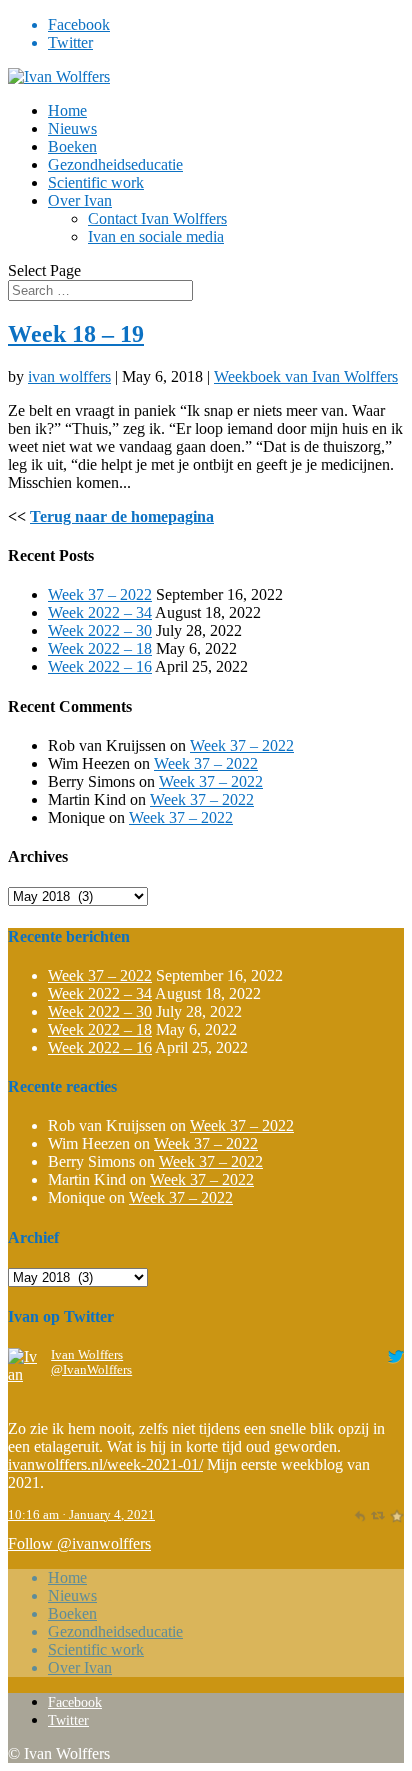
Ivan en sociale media (156, 236)
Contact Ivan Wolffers (157, 218)
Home (67, 110)
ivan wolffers (69, 376)
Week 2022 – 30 (100, 630)
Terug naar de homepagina (122, 516)
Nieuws (72, 128)
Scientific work (96, 182)
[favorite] (396, 1515)
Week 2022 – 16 (100, 666)
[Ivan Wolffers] (25, 1410)
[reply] (359, 1515)
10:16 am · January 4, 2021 (81, 1515)
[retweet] (377, 1515)
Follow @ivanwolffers (79, 1543)
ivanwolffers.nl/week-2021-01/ (105, 1464)
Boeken (72, 146)
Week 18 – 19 (76, 334)
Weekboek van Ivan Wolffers (306, 376)
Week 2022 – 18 (100, 648)
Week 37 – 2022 (100, 594)
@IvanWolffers (91, 1370)
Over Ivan (80, 200)
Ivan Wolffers (87, 1355)
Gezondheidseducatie (115, 164)
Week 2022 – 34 (100, 612)
